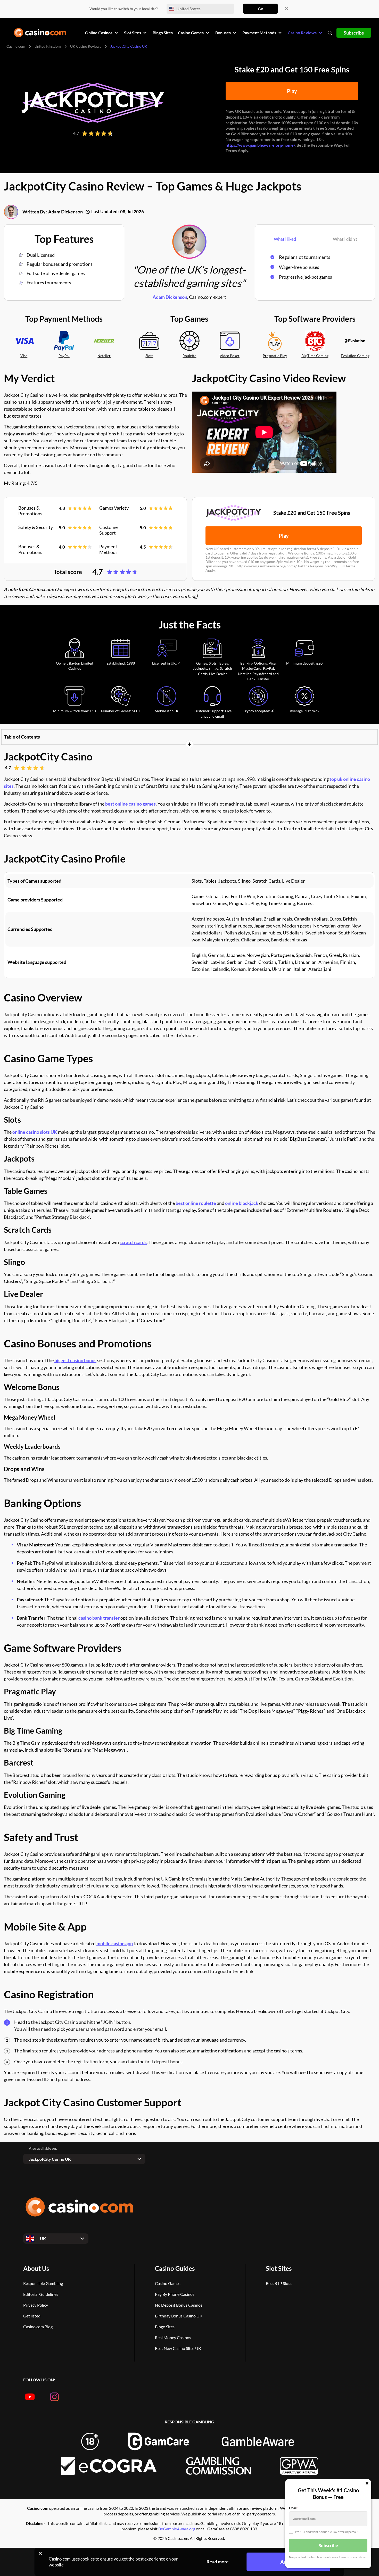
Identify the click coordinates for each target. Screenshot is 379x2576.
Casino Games (168, 2283)
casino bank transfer (99, 1618)
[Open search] (330, 33)
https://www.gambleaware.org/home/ (260, 145)
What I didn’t (345, 239)
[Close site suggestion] (287, 9)
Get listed (32, 2316)
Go (261, 9)
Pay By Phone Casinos (175, 2294)
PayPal (64, 356)
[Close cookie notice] (40, 2553)
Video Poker (230, 356)
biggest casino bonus (75, 1360)
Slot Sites (279, 2268)
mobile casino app (115, 1943)
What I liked (285, 239)
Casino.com (16, 46)
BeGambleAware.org (177, 2529)
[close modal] (367, 2484)
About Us (36, 2268)
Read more (218, 2562)
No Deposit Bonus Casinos (179, 2305)
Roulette (189, 356)
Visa (24, 356)
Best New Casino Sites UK (178, 2348)
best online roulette (196, 1203)
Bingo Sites (165, 2327)
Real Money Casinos (173, 2337)
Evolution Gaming (355, 356)
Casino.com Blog (38, 2327)
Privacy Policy (36, 2305)
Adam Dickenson (65, 212)
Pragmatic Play (275, 356)
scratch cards (133, 1242)
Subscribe (354, 33)
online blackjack (242, 1203)
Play (292, 91)
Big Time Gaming (315, 356)
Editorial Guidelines (41, 2294)
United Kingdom (48, 46)
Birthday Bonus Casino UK (179, 2316)
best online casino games (130, 804)
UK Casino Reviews (86, 46)
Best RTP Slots (279, 2283)
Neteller (104, 356)
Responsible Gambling (43, 2283)
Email (293, 2508)
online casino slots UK (35, 1132)
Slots (149, 356)
